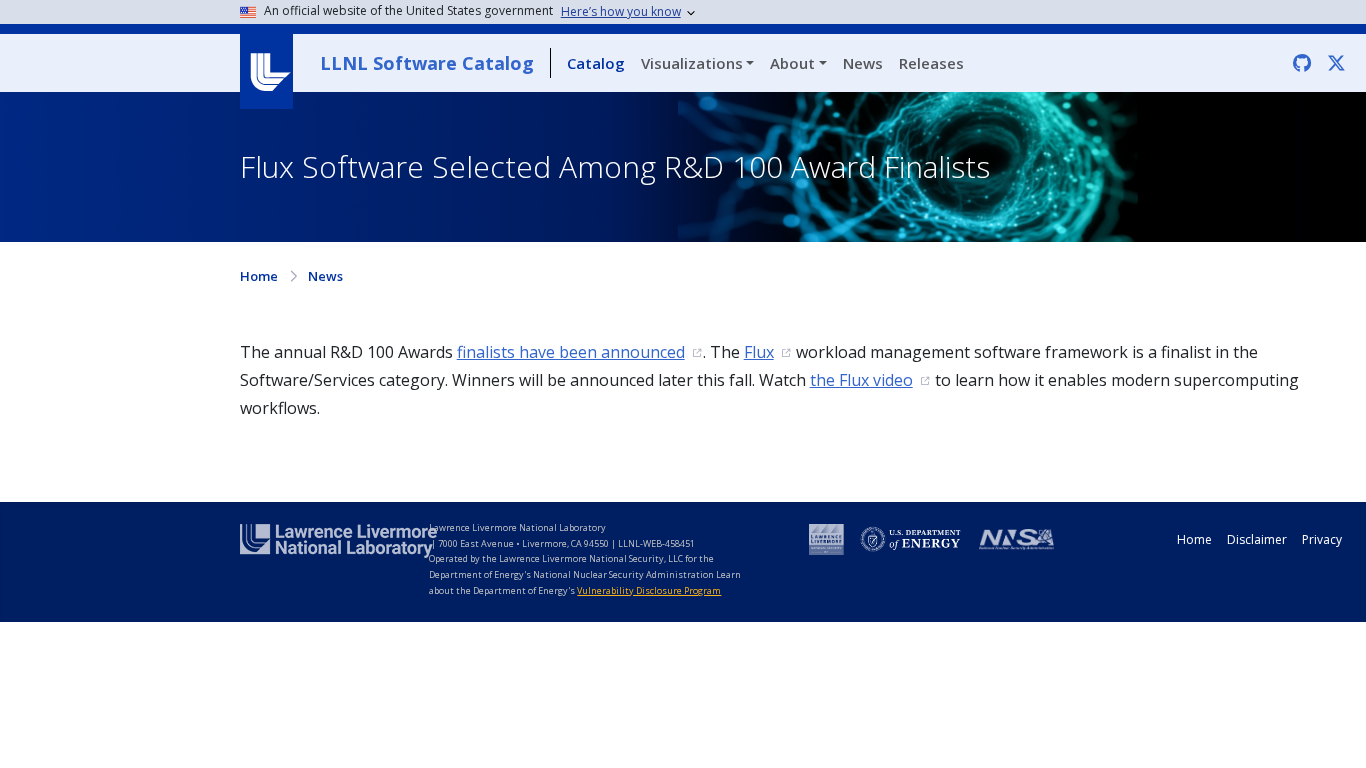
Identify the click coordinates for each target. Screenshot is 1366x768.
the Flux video (861, 380)
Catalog (596, 63)
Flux (759, 352)
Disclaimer (1257, 539)
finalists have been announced (571, 352)
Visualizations (692, 63)
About (792, 63)
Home (259, 276)
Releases (931, 63)
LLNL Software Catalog (427, 63)
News (863, 63)
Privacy (1322, 539)
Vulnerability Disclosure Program (649, 590)
